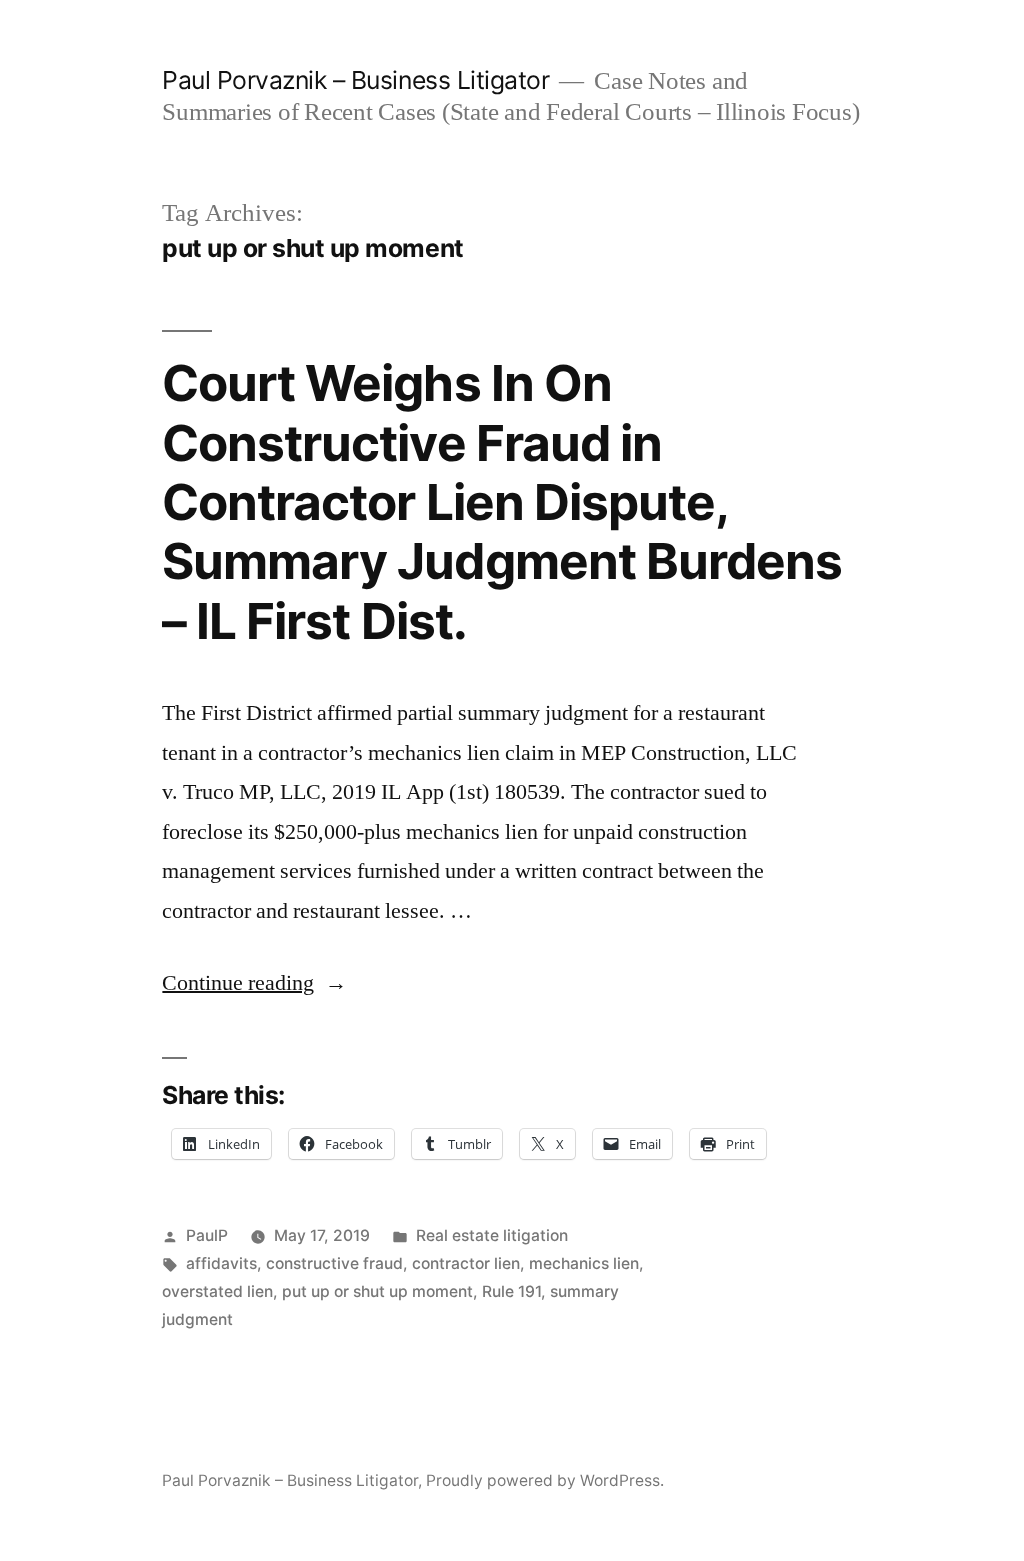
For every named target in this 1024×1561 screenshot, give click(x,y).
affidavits (221, 1263)
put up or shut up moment (377, 1291)
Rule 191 (511, 1291)
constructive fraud (334, 1263)
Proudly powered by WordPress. (545, 1480)
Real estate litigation (492, 1235)
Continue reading (254, 983)
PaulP (207, 1235)
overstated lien (217, 1291)
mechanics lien (584, 1263)
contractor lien (466, 1263)
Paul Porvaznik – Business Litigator (355, 80)
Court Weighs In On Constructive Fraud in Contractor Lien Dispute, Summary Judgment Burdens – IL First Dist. (501, 502)
